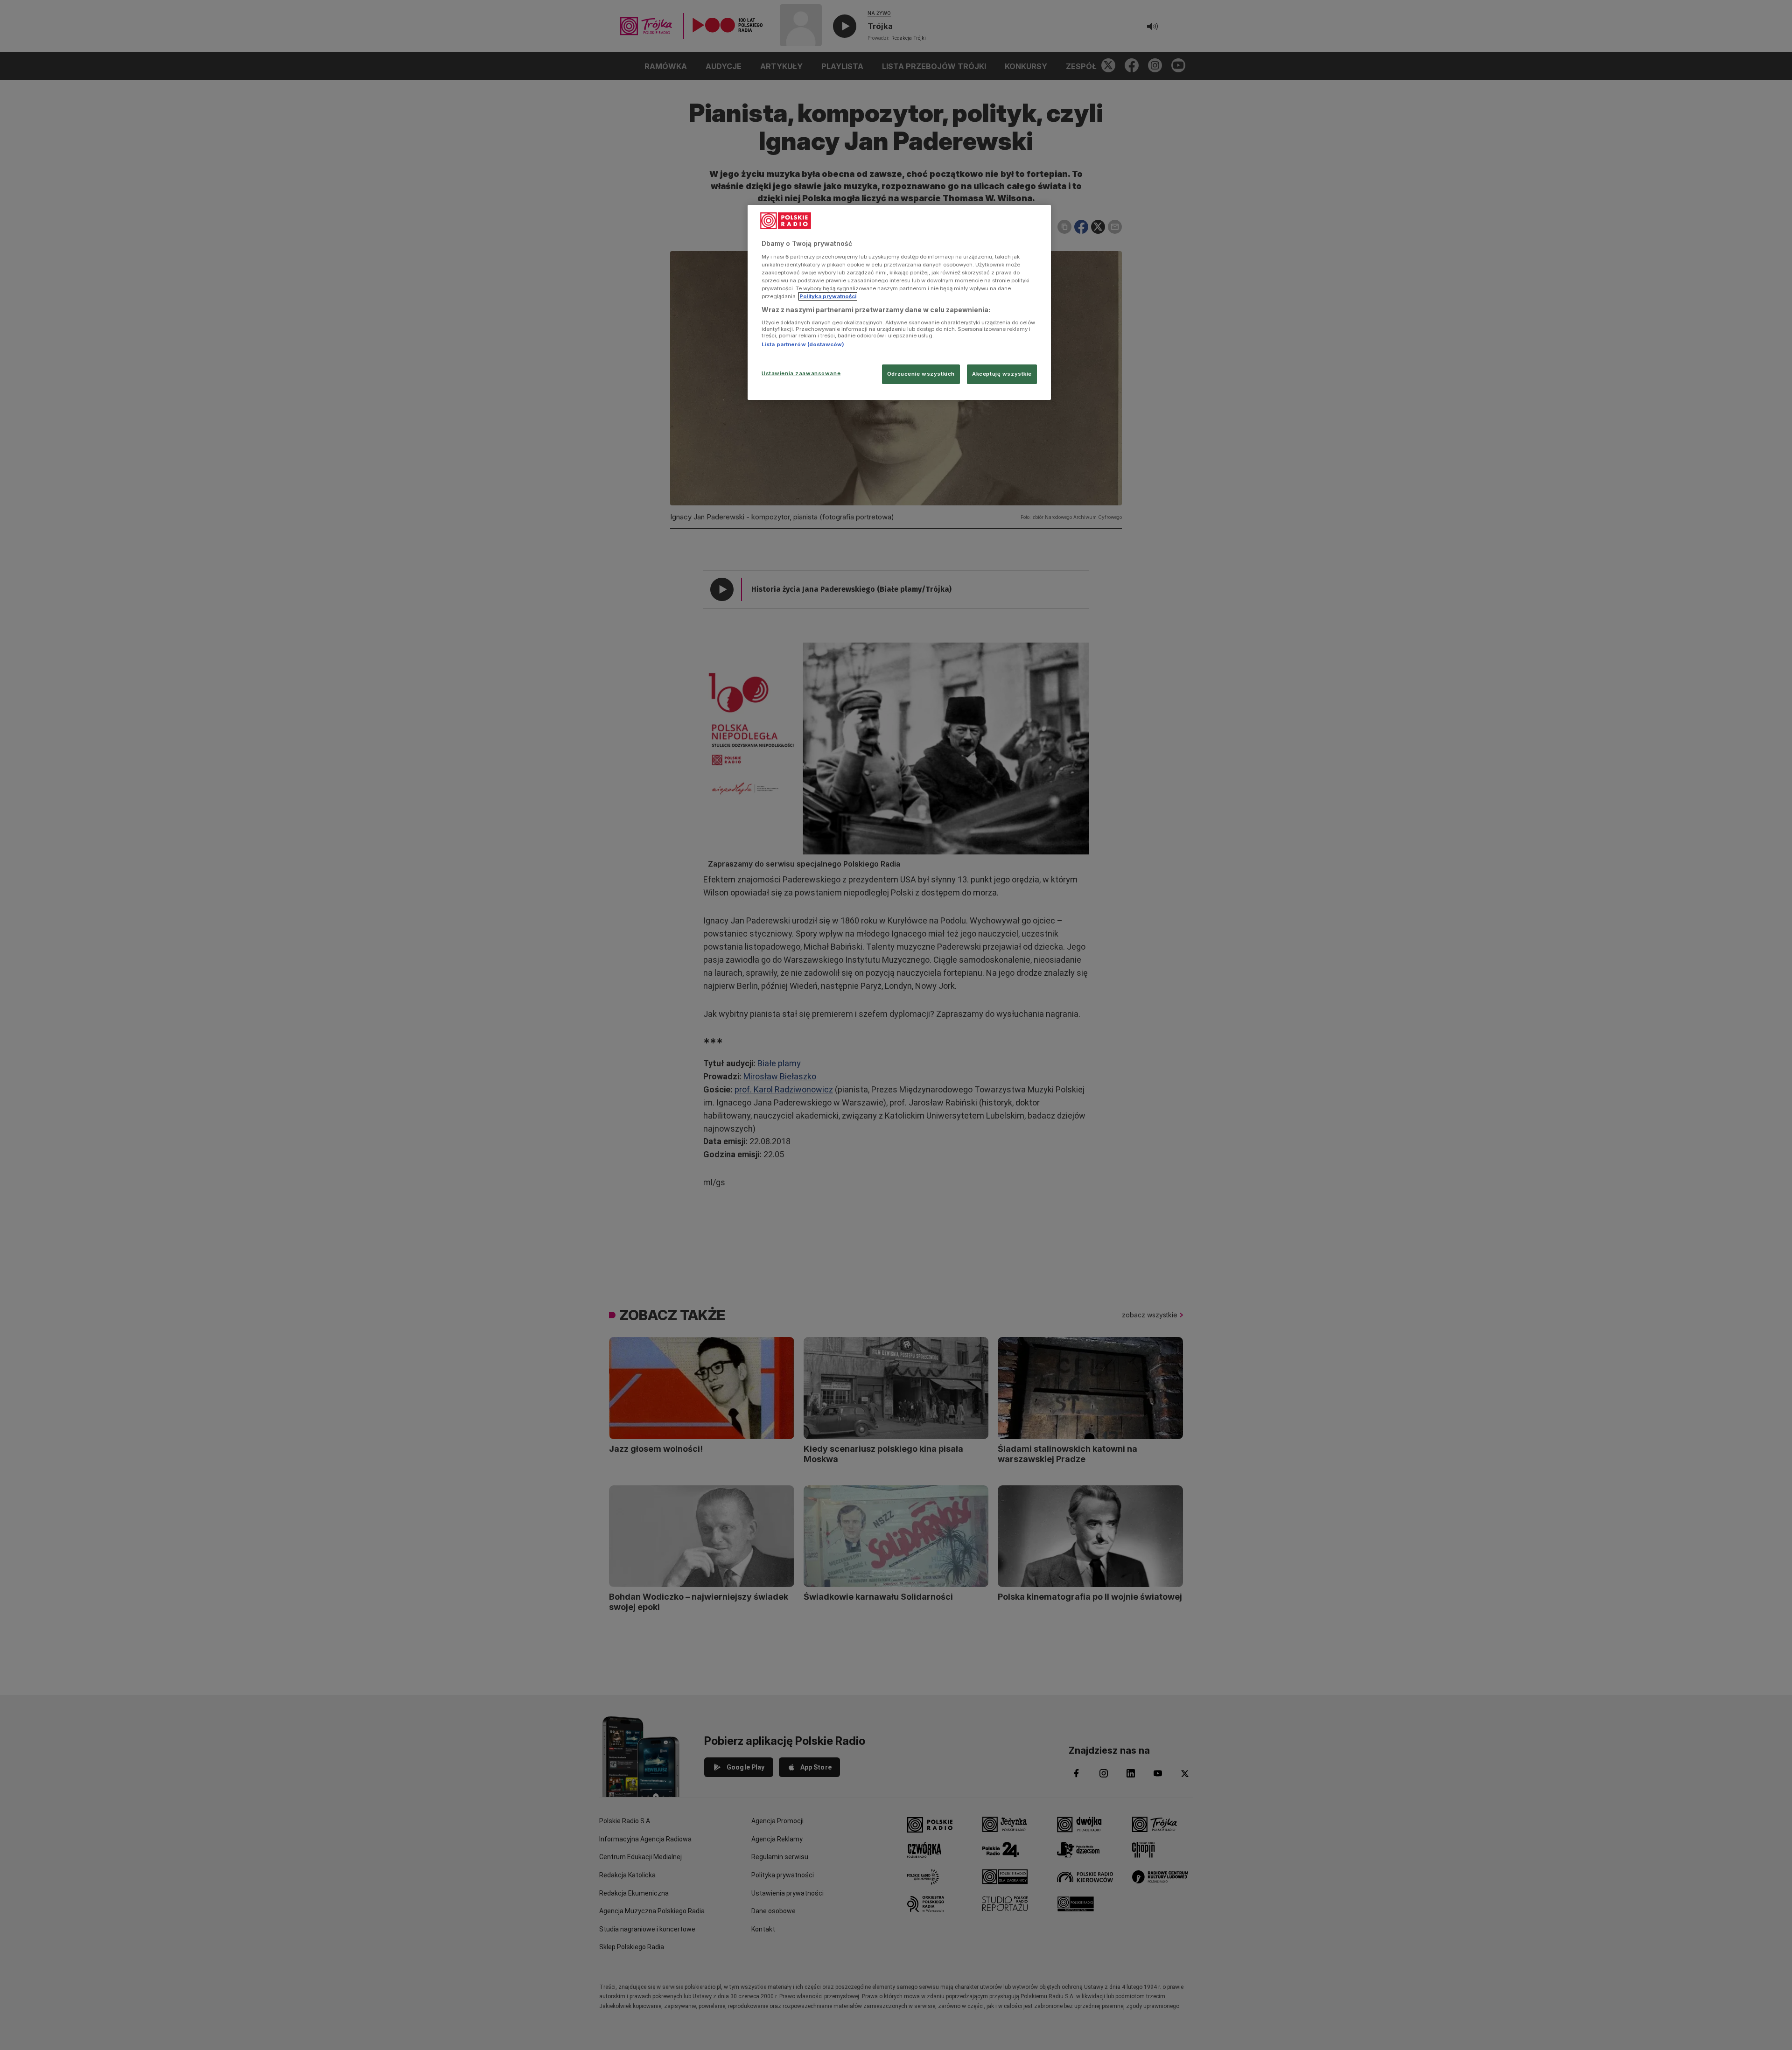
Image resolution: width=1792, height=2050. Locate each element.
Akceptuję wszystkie (1002, 374)
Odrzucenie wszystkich (921, 374)
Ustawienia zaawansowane (801, 373)
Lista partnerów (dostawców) (803, 344)
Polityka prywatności (828, 296)
